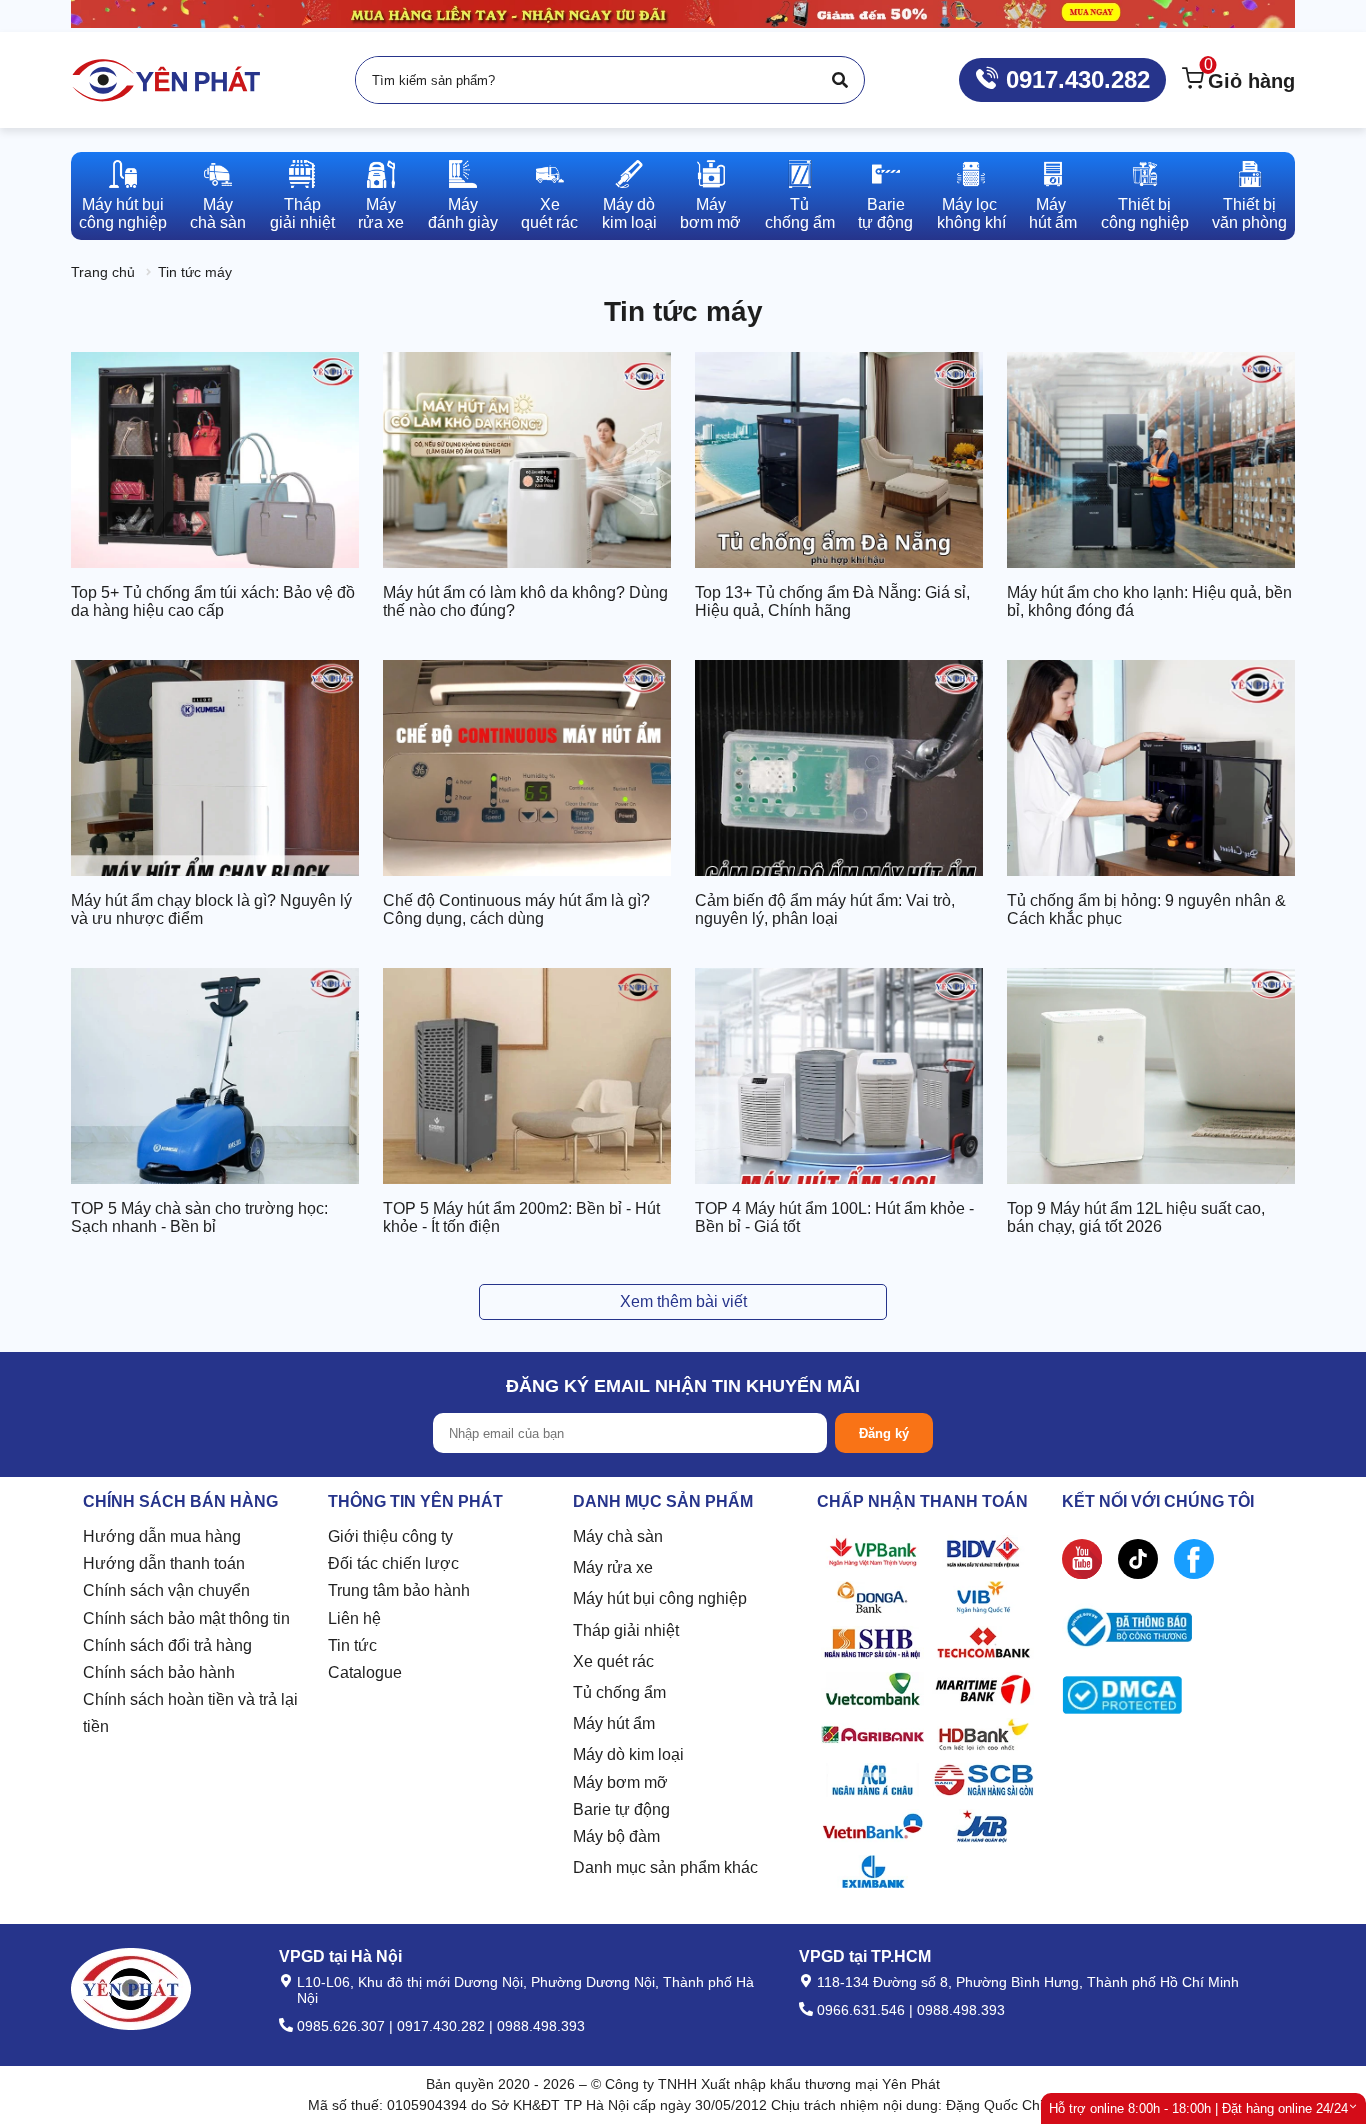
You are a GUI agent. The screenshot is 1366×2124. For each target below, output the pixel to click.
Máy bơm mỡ (620, 1782)
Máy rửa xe (613, 1567)
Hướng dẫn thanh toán (164, 1563)
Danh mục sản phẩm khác (665, 1867)
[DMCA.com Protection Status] (1122, 1699)
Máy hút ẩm (614, 1723)
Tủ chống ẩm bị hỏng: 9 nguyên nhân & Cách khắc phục (1146, 909)
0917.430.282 (1074, 79)
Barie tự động (621, 1809)
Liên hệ (354, 1618)
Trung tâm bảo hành (399, 1590)
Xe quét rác (613, 1661)
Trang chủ (103, 272)
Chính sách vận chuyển (166, 1590)
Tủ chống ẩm (619, 1692)
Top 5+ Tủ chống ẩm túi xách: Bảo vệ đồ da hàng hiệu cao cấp (213, 601)
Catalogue (365, 1672)
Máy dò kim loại (628, 1754)
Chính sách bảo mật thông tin (186, 1618)
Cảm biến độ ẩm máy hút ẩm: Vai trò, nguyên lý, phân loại (825, 909)
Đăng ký (884, 1433)
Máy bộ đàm (616, 1836)
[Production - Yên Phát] (166, 80)
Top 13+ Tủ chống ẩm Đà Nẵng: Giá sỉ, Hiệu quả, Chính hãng (832, 601)
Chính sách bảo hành (159, 1672)
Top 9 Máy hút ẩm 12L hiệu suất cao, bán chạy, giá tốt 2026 (1136, 1217)
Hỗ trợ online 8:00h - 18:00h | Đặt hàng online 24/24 (1198, 2108)
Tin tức (352, 1645)
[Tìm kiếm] (840, 80)
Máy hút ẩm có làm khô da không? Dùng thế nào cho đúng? (525, 601)
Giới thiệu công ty (390, 1536)
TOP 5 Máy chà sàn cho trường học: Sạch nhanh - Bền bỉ (199, 1217)
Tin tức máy (195, 272)
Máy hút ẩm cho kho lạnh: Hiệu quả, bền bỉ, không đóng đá (1149, 601)
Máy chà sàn (618, 1536)
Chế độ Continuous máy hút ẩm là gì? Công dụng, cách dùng (516, 909)
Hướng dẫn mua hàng (162, 1536)
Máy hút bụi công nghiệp (660, 1598)
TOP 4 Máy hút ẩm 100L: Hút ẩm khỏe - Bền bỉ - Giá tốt (834, 1217)
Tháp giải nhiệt (626, 1630)
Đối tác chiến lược (393, 1563)
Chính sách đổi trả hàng (167, 1645)
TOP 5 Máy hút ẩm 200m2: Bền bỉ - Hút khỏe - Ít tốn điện (521, 1217)
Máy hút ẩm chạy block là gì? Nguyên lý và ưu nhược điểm (211, 909)
